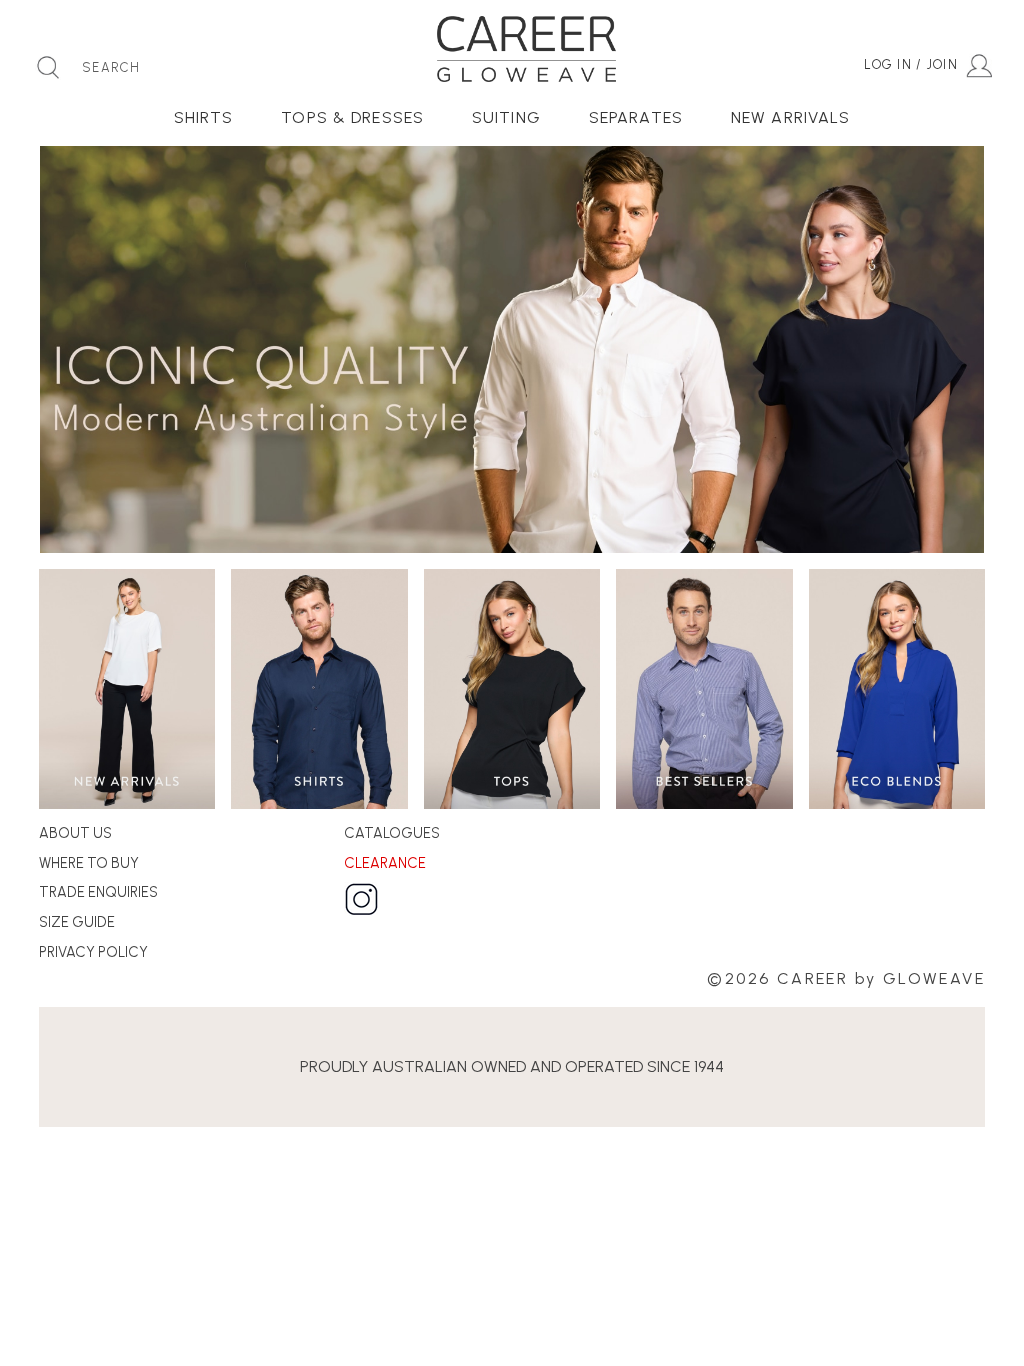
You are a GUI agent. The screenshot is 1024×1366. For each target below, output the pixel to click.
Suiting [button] (506, 117)
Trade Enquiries (98, 892)
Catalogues (392, 833)
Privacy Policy (93, 952)
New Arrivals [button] (790, 117)
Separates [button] (636, 117)
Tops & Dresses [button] (352, 117)
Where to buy (89, 863)
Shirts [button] (204, 117)
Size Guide (77, 922)
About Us (75, 833)
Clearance (385, 863)
